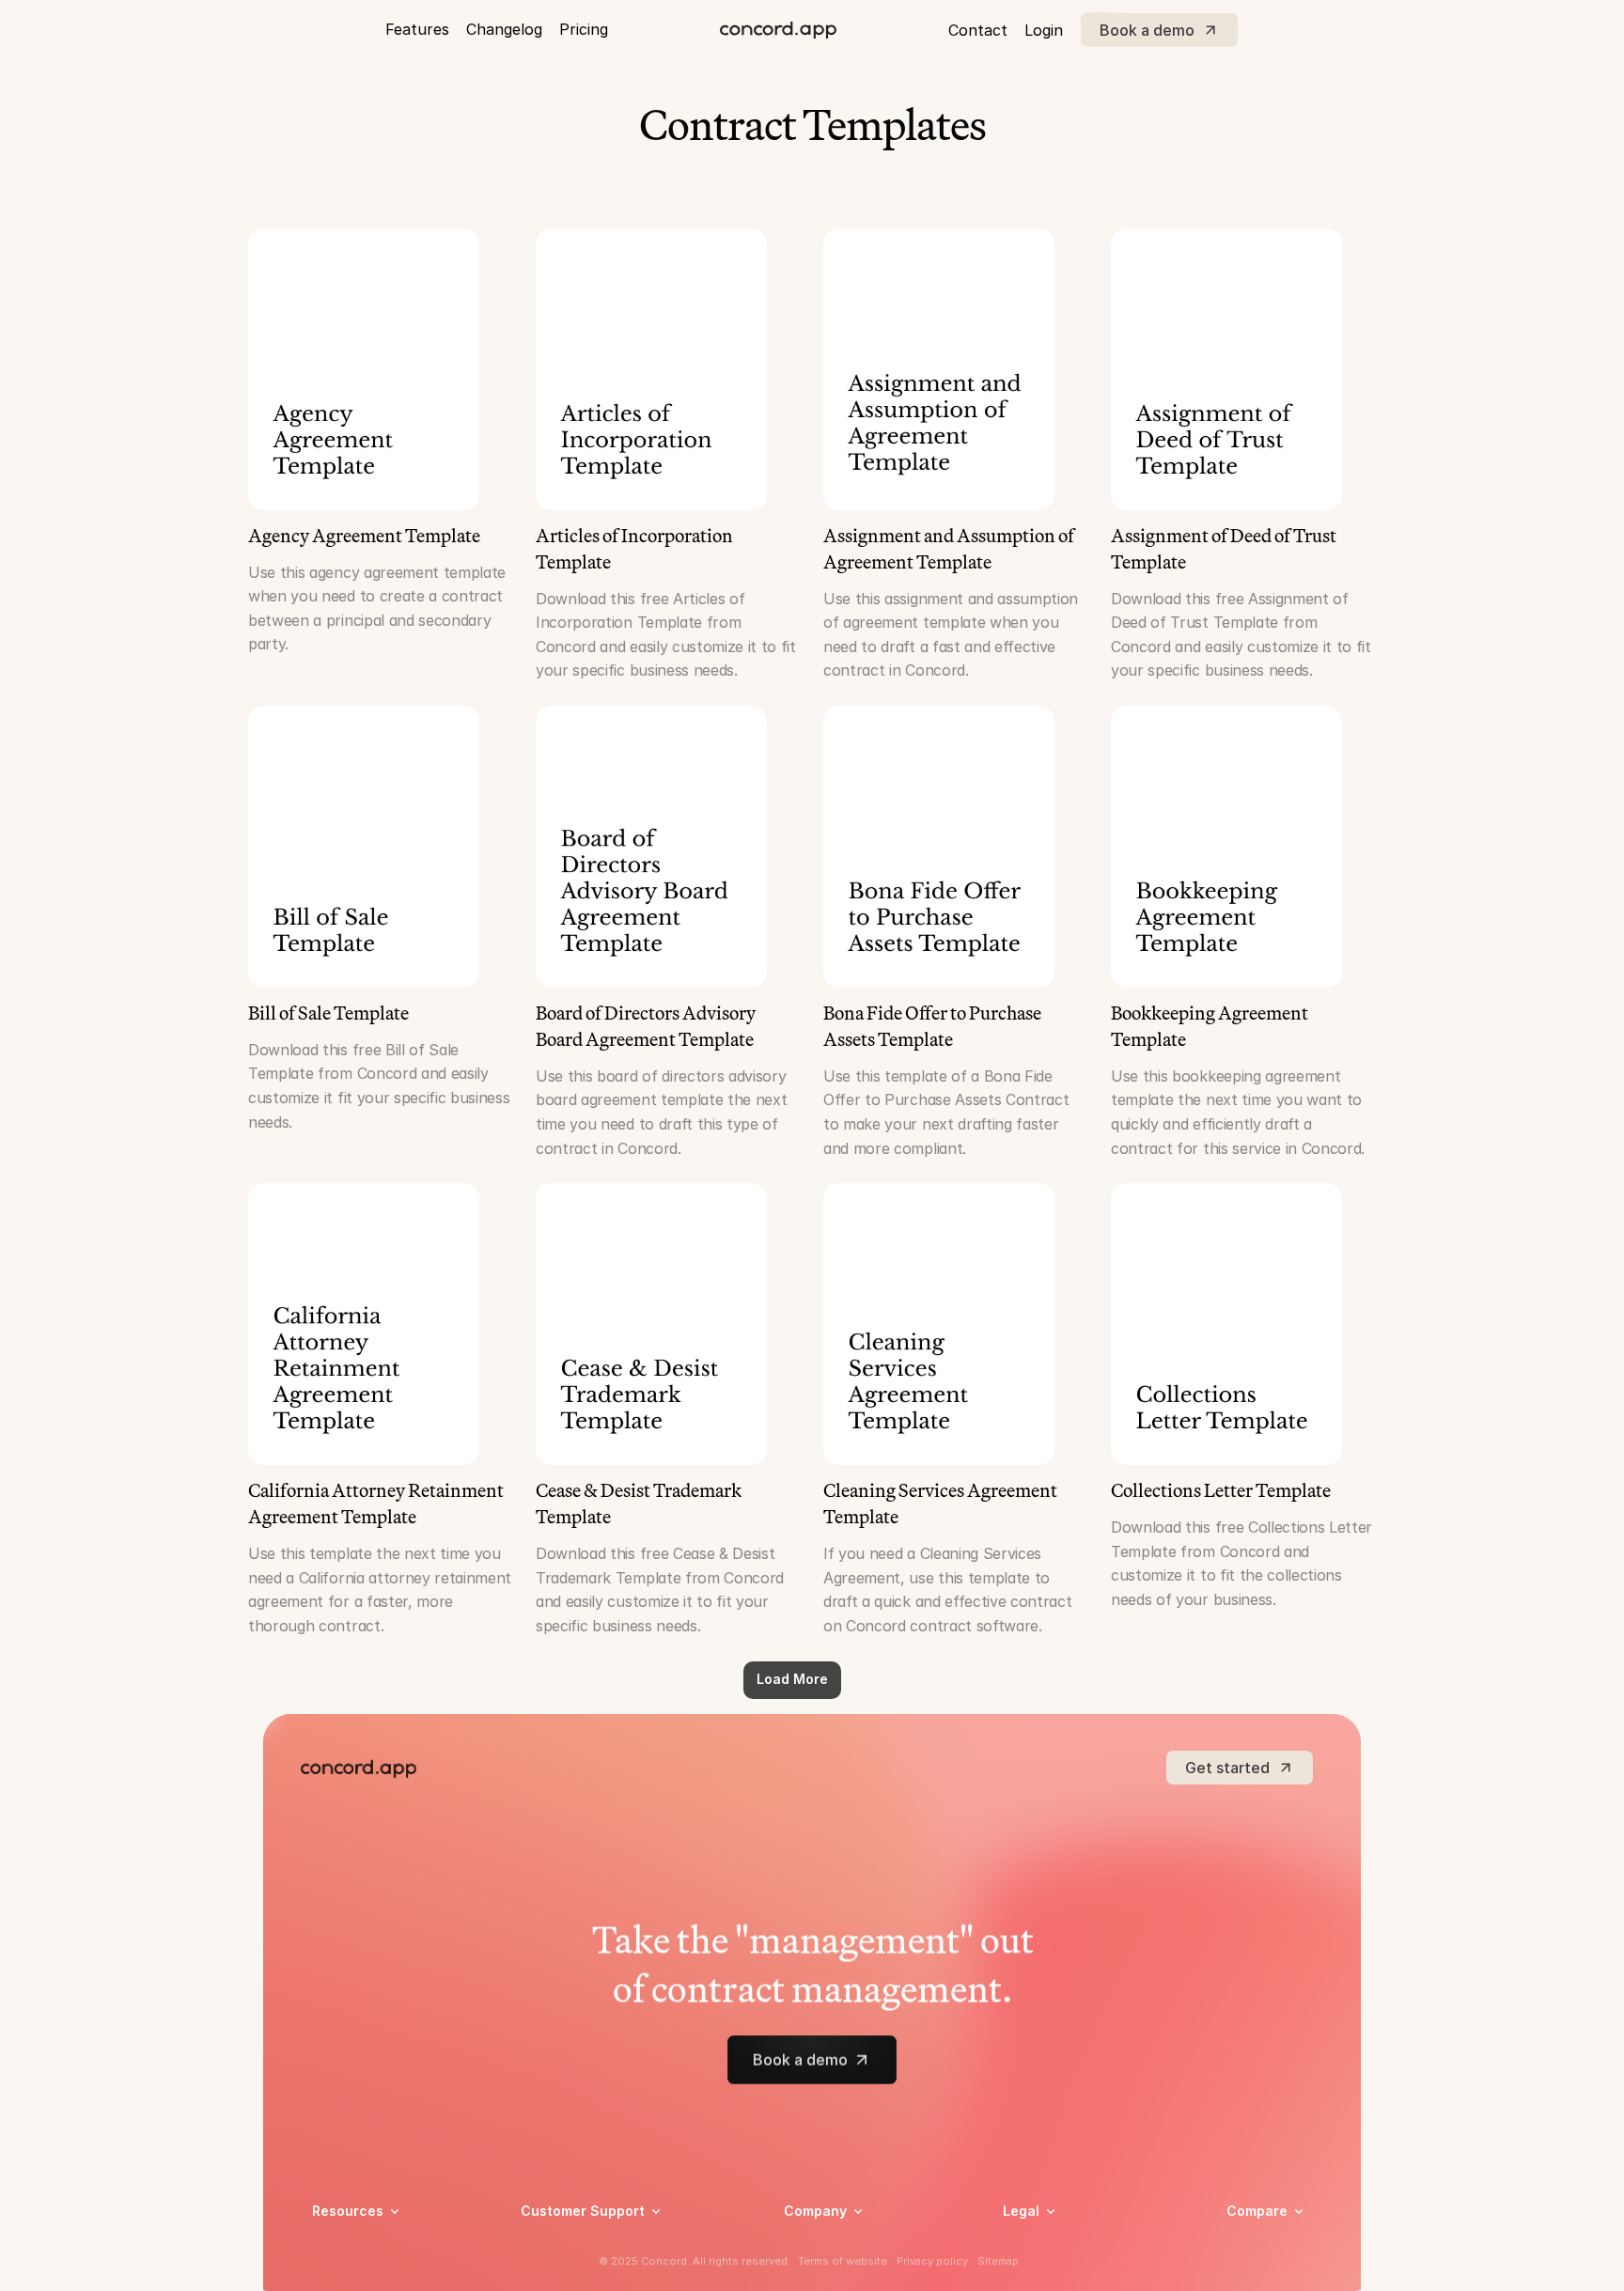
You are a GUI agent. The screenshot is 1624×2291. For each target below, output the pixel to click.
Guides (333, 2271)
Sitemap (998, 2261)
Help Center (558, 2246)
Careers (808, 2246)
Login (1044, 30)
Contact (978, 30)
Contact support (573, 2271)
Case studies (352, 2246)
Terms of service (1055, 2271)
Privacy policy (1046, 2246)
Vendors (1252, 2238)
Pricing (584, 29)
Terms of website (843, 2261)
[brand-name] (778, 30)
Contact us (819, 2271)
